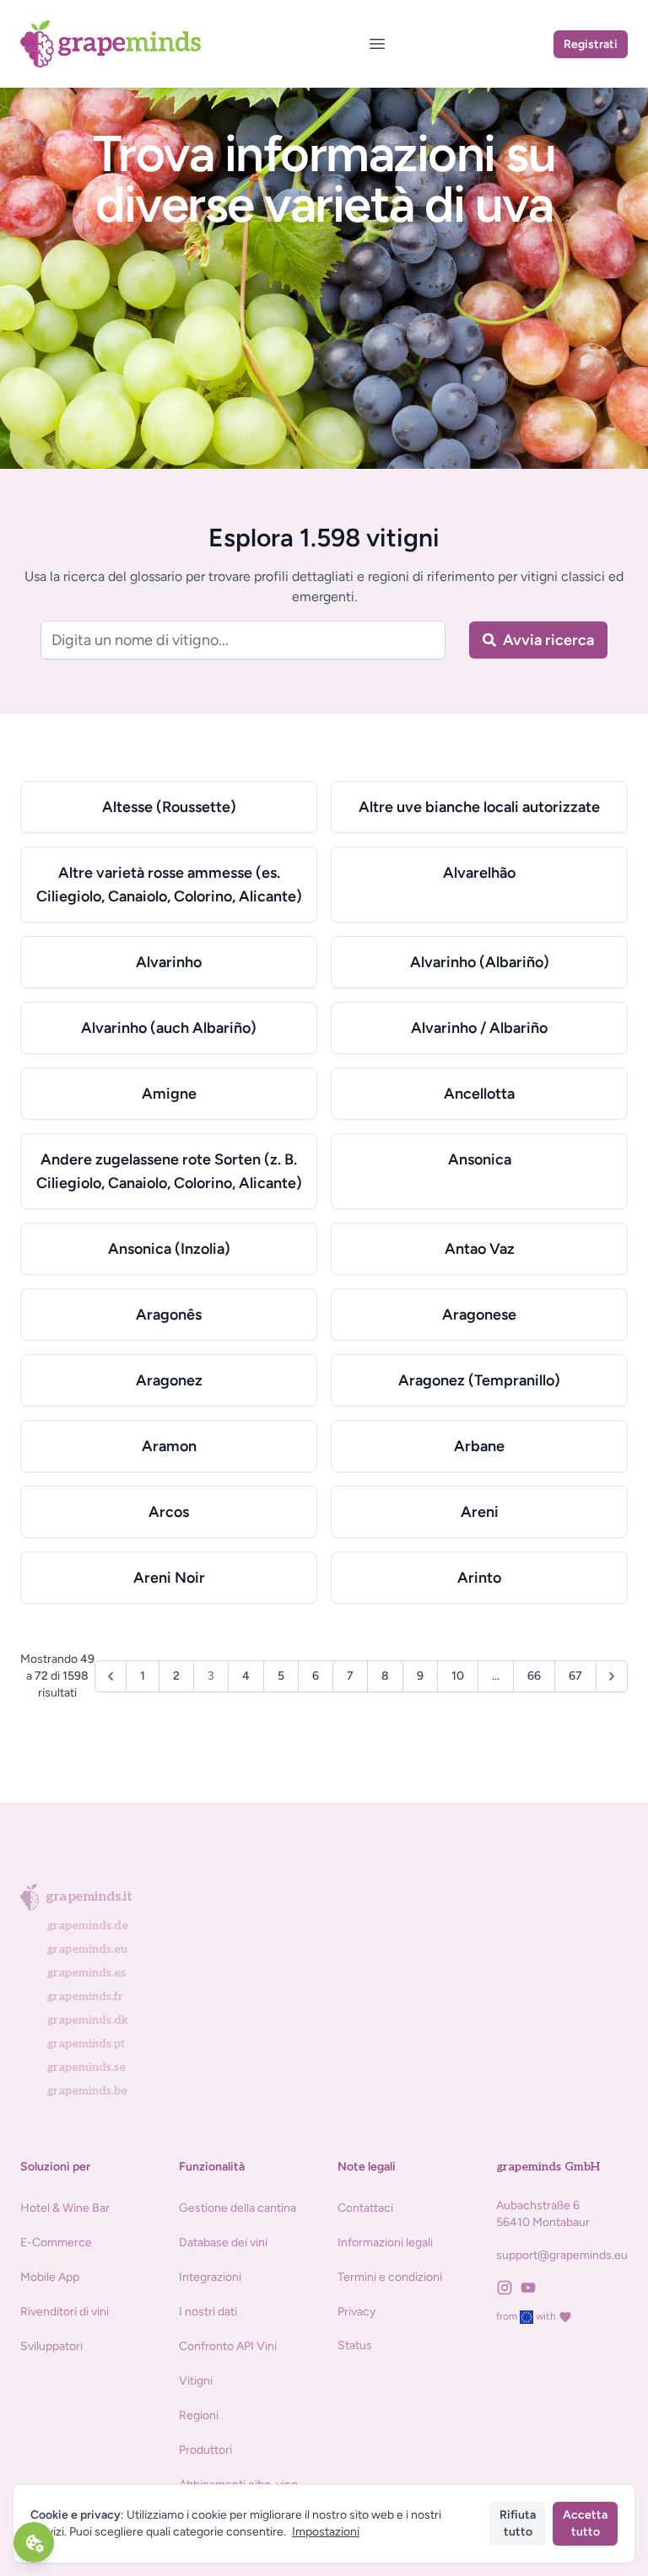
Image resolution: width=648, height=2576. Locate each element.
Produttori (205, 2450)
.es (86, 1973)
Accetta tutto (585, 2523)
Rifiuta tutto (518, 2523)
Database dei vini (223, 2243)
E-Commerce (56, 2243)
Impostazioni (326, 2532)
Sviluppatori (51, 2346)
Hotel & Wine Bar (65, 2208)
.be (87, 2091)
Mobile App (50, 2277)
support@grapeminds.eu (562, 2255)
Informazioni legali (385, 2243)
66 (534, 1676)
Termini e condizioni (390, 2277)
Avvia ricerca (548, 640)
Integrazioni (210, 2277)
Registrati (591, 44)
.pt (86, 2044)
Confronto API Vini (228, 2346)
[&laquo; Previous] (111, 1676)
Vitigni (196, 2381)
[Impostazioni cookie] (34, 2542)
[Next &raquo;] (612, 1676)
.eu (87, 1949)
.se (86, 2067)
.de (87, 1925)
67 (575, 1676)
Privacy (356, 2312)
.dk (87, 2020)
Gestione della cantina (238, 2208)
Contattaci (365, 2208)
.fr (85, 1996)
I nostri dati (208, 2312)
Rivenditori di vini (65, 2312)
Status (355, 2345)
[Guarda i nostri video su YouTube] (532, 2288)
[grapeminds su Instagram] (508, 2288)
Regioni (199, 2415)
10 (458, 1676)
